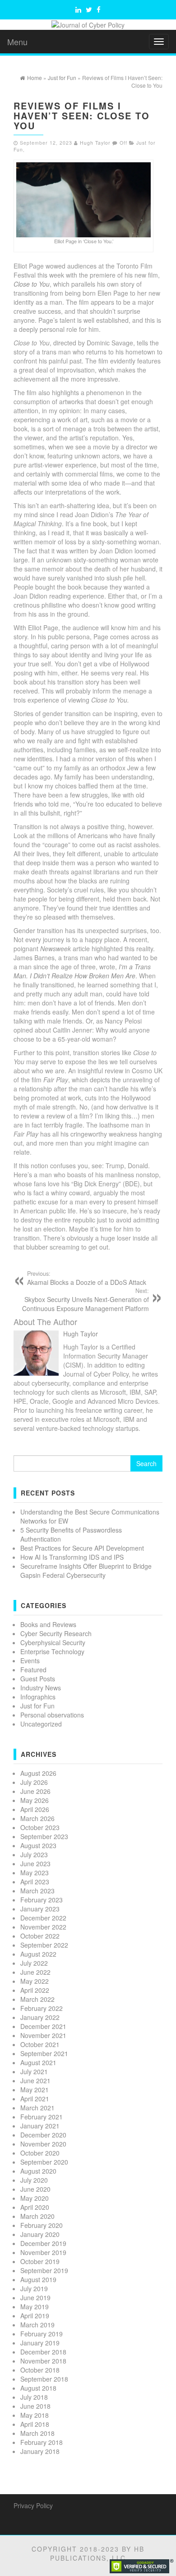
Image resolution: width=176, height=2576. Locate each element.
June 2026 (35, 1791)
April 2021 (35, 2099)
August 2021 (38, 2062)
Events (30, 1661)
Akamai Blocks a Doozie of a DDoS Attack (87, 1278)
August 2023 (38, 1845)
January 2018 (40, 2451)
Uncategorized (41, 1724)
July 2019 (34, 2288)
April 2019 (35, 2316)
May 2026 (35, 1800)
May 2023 (35, 1873)
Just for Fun (37, 1706)
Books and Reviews (48, 1624)
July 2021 (34, 2071)
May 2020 (35, 2198)
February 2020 (42, 2225)
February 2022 (42, 2008)
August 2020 (38, 2171)
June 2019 (35, 2298)
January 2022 (40, 2017)
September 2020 (44, 2162)
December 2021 (43, 2026)
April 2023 (35, 1882)
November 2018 (43, 2361)
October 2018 (40, 2370)
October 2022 (40, 1936)
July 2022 (34, 1963)
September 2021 (44, 2053)
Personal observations (52, 1715)
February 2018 (42, 2442)
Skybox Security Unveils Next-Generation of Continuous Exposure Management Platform (86, 1300)
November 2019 (43, 2252)
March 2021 (37, 2108)
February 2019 (42, 2334)
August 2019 (38, 2279)
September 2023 (44, 1836)
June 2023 (35, 1864)
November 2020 (43, 2144)
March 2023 (37, 1891)
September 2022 (44, 1945)
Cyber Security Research (56, 1633)
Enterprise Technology (52, 1651)
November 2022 (43, 1927)
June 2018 (35, 2406)
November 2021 (43, 2035)
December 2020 (43, 2135)
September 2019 (44, 2270)
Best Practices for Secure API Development (82, 1548)
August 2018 (38, 2388)
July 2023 (34, 1854)
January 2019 (40, 2343)
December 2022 (43, 1918)
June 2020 (35, 2189)
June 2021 (35, 2081)
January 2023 (40, 1909)
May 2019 (35, 2307)
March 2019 (37, 2325)
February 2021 (42, 2117)
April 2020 (35, 2207)
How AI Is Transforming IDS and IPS (72, 1557)
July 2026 (34, 1782)
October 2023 (40, 1827)
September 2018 (44, 2379)
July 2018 (34, 2397)
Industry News (41, 1688)
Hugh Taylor (95, 143)
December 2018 (43, 2352)
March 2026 (37, 1818)
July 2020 (34, 2180)
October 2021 (40, 2044)
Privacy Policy (33, 2505)
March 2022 (37, 1999)
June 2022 (35, 1972)
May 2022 (35, 1981)
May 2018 (35, 2415)
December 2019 (43, 2243)
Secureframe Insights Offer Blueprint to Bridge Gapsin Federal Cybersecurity (86, 1571)
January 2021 (40, 2126)
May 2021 (35, 2090)
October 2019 (40, 2261)
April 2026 (35, 1809)
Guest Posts (38, 1679)
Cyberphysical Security (53, 1642)
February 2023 (42, 1900)
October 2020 (40, 2153)
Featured (33, 1670)
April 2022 (35, 1990)
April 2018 (35, 2424)
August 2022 (38, 1954)
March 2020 (37, 2216)
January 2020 (40, 2234)
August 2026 (38, 1773)
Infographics (38, 1697)
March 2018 (37, 2433)
